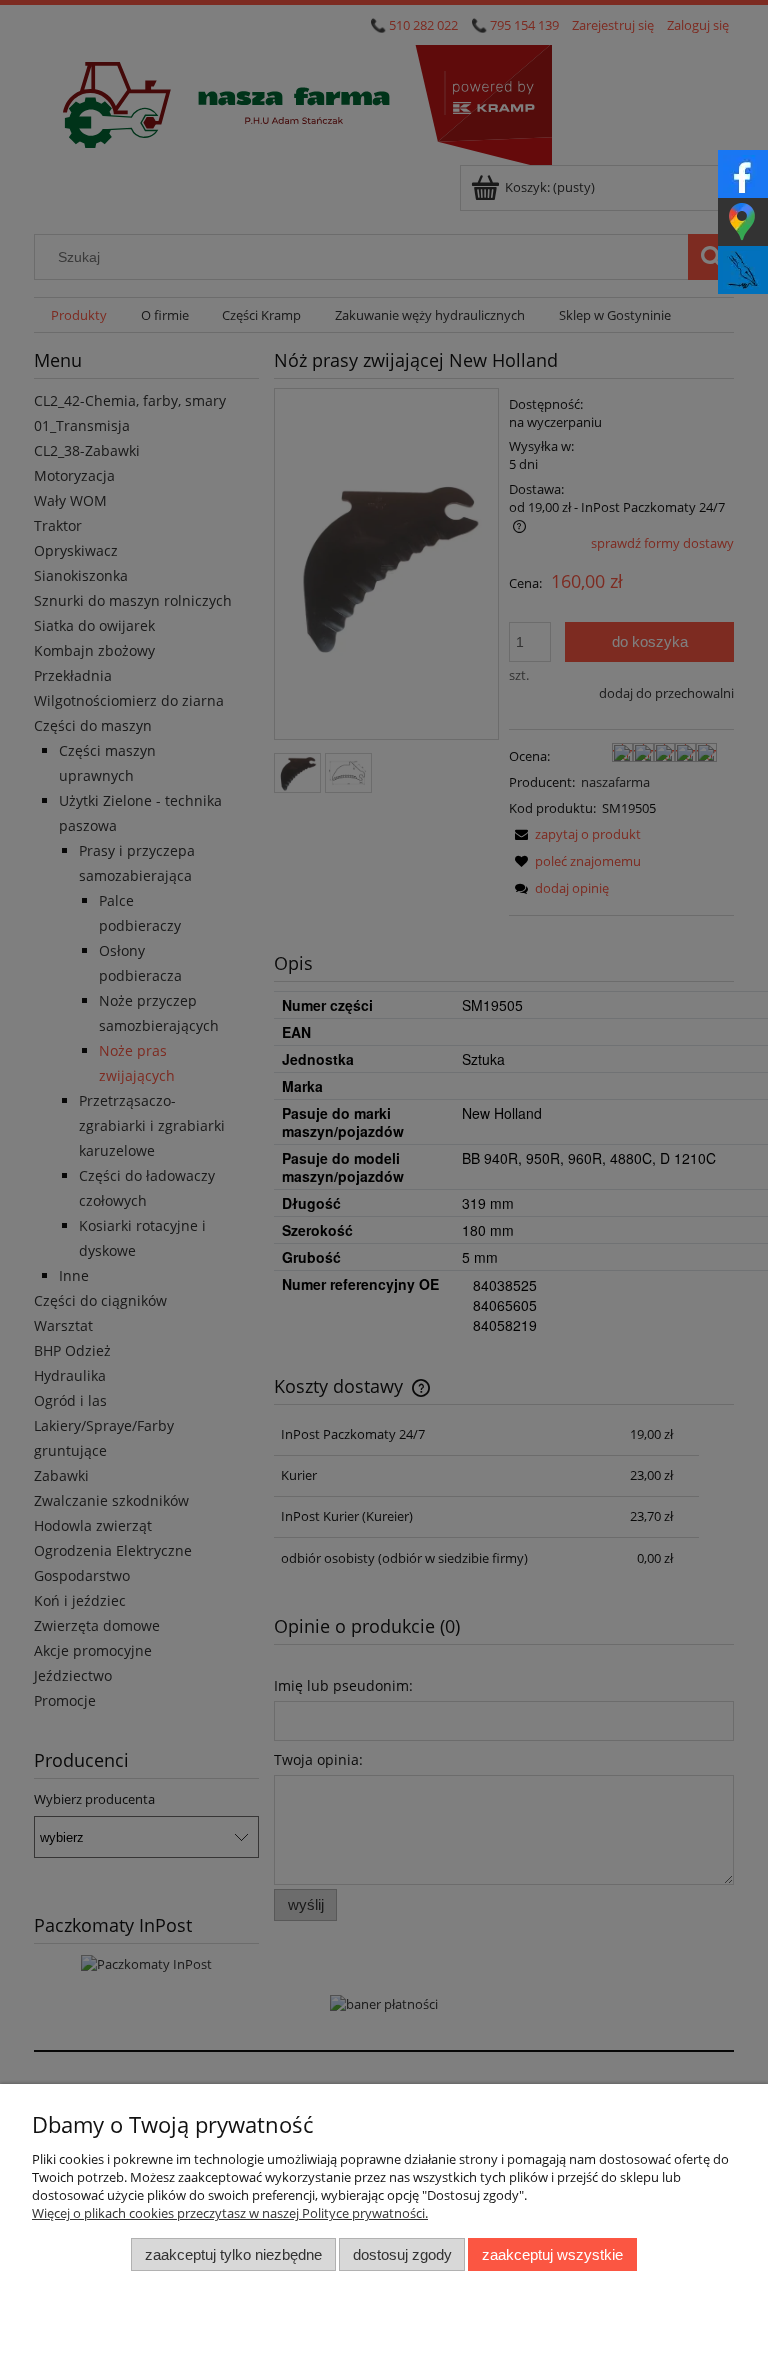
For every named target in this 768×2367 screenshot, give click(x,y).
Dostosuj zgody (402, 2254)
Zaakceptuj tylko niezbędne (233, 2254)
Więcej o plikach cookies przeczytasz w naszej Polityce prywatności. (230, 2213)
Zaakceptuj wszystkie (552, 2254)
